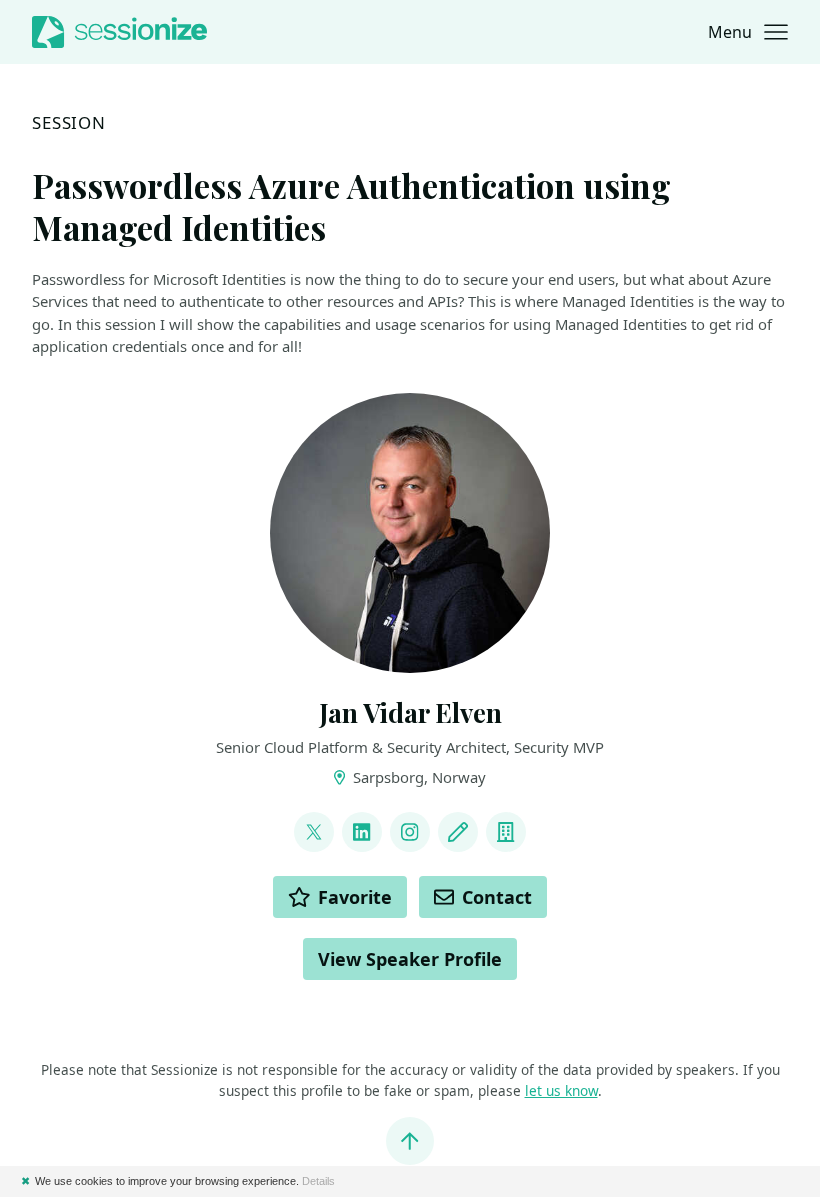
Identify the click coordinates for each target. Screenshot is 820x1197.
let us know (561, 1090)
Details (318, 1181)
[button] (748, 32)
